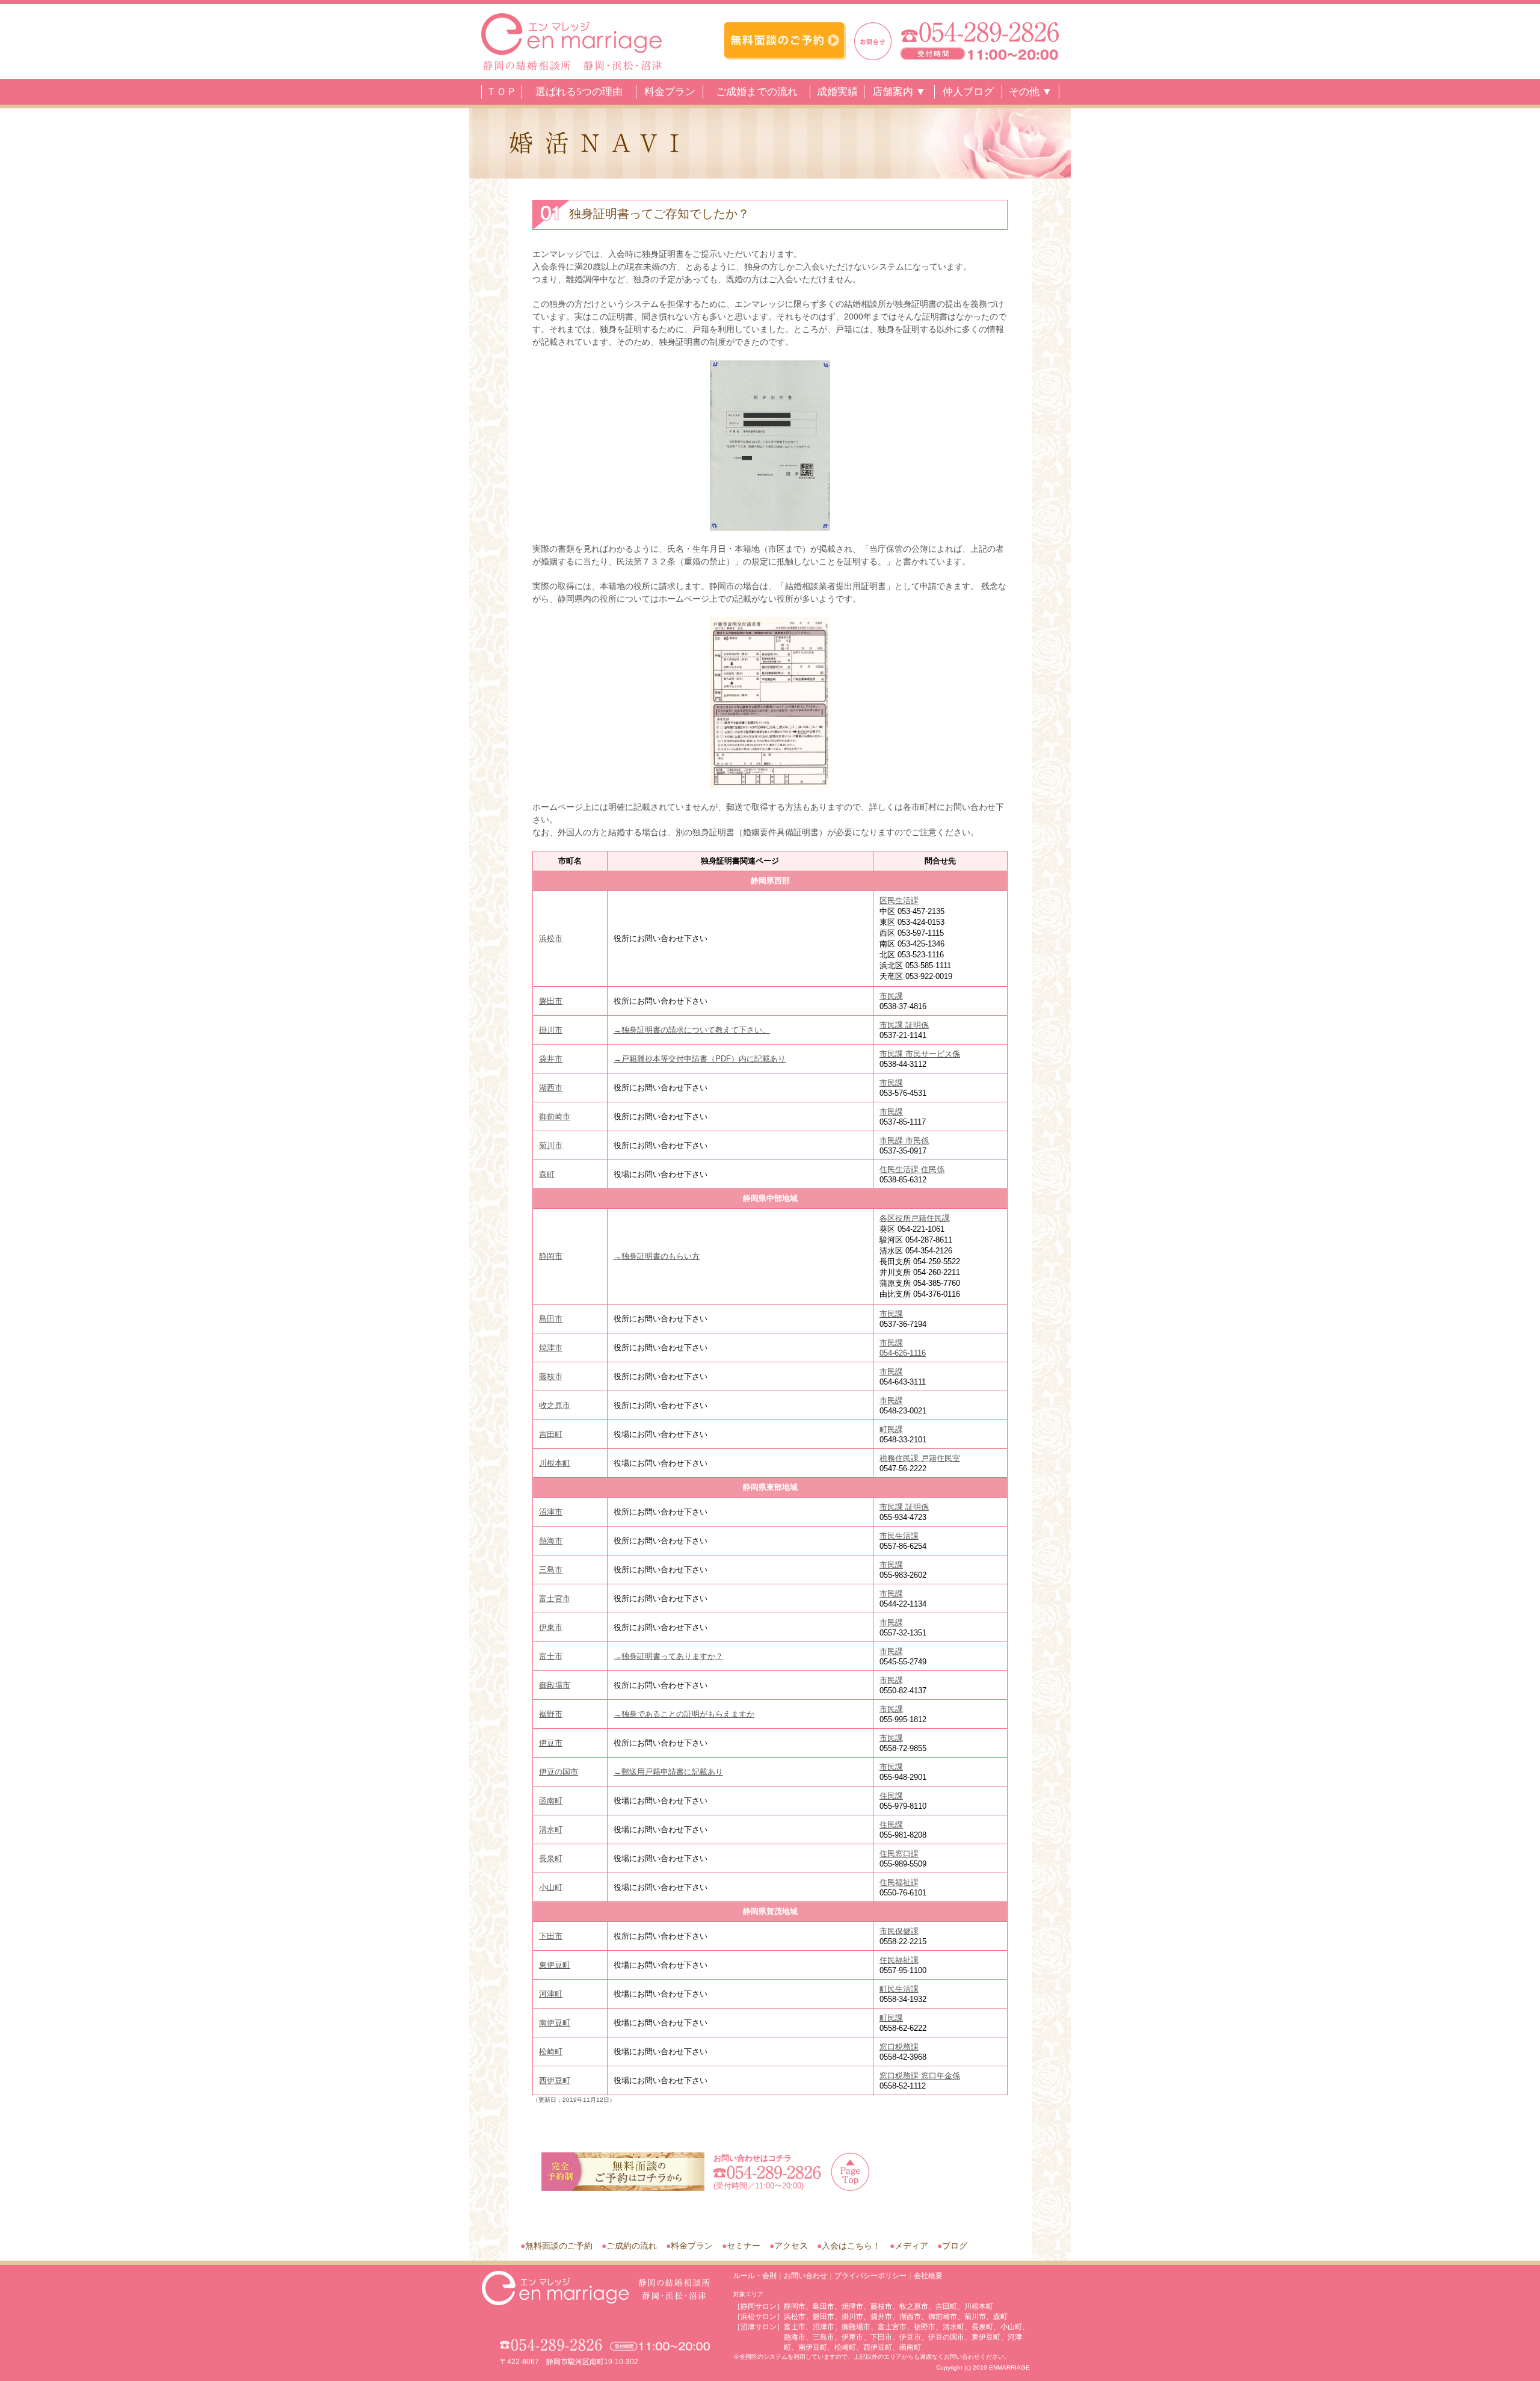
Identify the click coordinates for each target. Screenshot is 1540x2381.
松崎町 (551, 2052)
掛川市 (551, 1030)
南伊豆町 (555, 2023)
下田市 (551, 1936)
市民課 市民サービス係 (920, 1054)
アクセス (791, 2246)
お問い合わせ (805, 2276)
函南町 (551, 1801)
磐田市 (551, 1001)
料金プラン (670, 92)
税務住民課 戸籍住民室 (920, 1458)
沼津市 (551, 1512)
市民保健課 (899, 1931)
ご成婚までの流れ (757, 92)
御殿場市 (555, 1685)
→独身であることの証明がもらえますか (684, 1714)
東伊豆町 (555, 1965)
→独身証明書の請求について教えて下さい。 (692, 1030)
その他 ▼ (1030, 92)
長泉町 (551, 1858)
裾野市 (551, 1714)
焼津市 (551, 1348)
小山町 (551, 1887)
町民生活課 (899, 1989)
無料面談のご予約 (559, 2246)
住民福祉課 (899, 1882)
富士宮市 (555, 1598)
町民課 (891, 1429)
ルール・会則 (755, 2276)
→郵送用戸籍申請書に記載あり (668, 1772)
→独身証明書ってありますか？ (668, 1656)
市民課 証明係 (904, 1025)
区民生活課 (899, 900)
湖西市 (551, 1088)
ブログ (955, 2246)
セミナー (744, 2246)
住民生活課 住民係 (912, 1169)
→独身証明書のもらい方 (657, 1256)
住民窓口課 (899, 1854)
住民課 (891, 1796)
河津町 (551, 1994)
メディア (911, 2246)
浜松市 (551, 938)
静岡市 (551, 1256)
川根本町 (555, 1463)
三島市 (551, 1570)
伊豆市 (551, 1743)
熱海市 (551, 1541)
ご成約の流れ (632, 2246)
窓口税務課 (899, 2047)
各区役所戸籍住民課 (915, 1218)
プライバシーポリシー (870, 2276)
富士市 (551, 1656)
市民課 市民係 (904, 1141)
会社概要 (928, 2276)
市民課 (891, 996)
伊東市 (551, 1627)
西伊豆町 (555, 2080)
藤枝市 (551, 1376)
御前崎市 (555, 1116)
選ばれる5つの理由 (579, 92)
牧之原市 (555, 1405)
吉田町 (551, 1434)
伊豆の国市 (559, 1772)
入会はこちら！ (851, 2246)
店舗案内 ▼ (899, 92)
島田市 (551, 1319)
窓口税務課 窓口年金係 (920, 2076)
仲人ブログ (968, 92)
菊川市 (551, 1145)
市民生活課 (899, 1536)
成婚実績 (837, 92)
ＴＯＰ (501, 92)
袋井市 (551, 1059)
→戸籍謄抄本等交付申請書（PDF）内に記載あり (700, 1059)
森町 (547, 1174)
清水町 (551, 1830)
